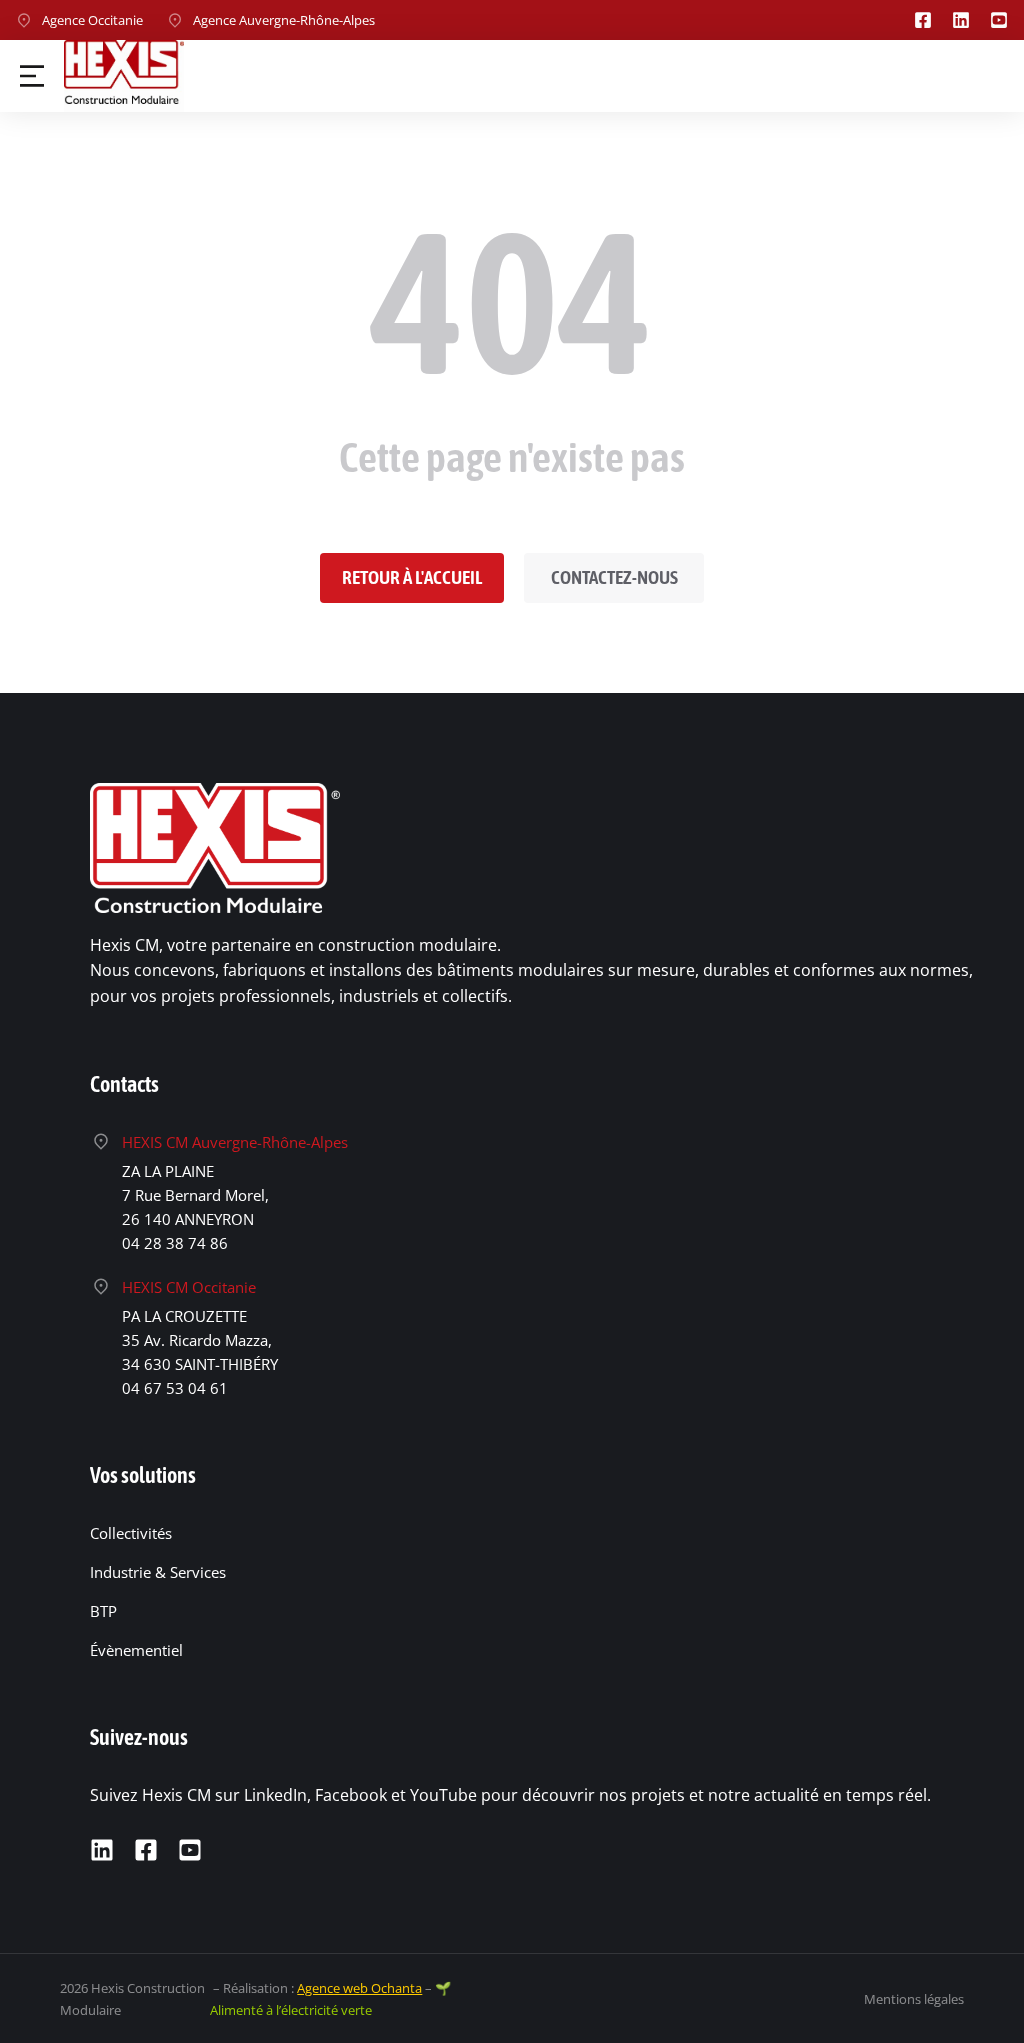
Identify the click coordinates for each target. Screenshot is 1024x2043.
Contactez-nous (614, 577)
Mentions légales (914, 1999)
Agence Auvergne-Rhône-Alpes (284, 20)
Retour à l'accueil (412, 577)
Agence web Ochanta (359, 1988)
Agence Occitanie (92, 20)
